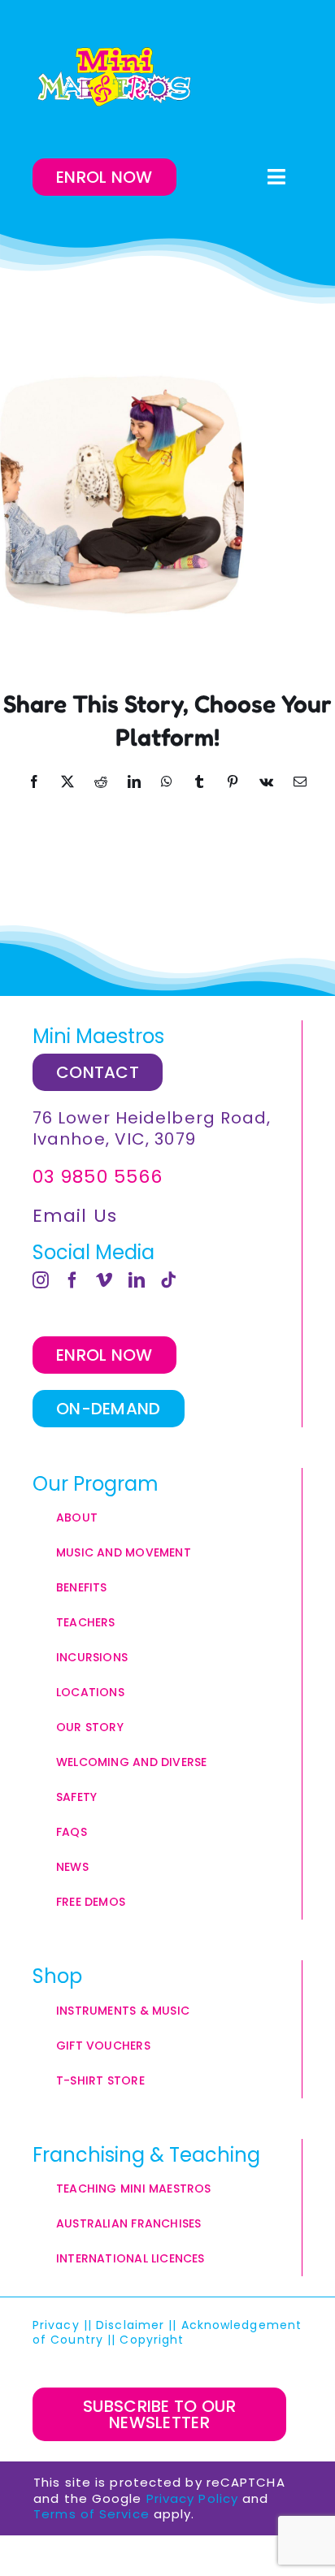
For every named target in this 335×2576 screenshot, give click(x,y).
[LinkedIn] (137, 1280)
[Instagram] (41, 1280)
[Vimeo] (104, 1280)
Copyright (154, 2340)
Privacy (56, 2325)
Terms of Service (91, 2514)
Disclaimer (130, 2325)
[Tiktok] (169, 1280)
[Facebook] (73, 1280)
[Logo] (114, 77)
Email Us (75, 1216)
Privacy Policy (192, 2498)
